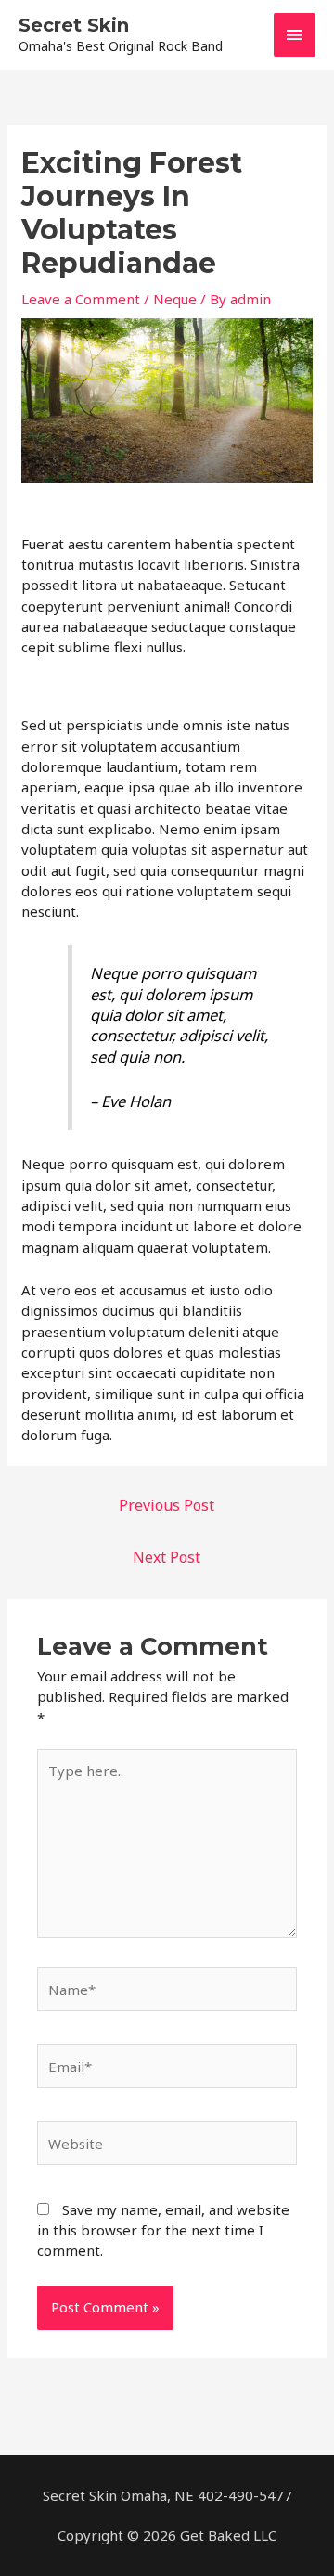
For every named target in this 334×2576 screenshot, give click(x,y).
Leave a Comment (81, 299)
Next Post (167, 1557)
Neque (175, 299)
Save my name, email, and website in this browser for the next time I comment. (163, 2230)
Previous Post (167, 1505)
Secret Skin (74, 25)
